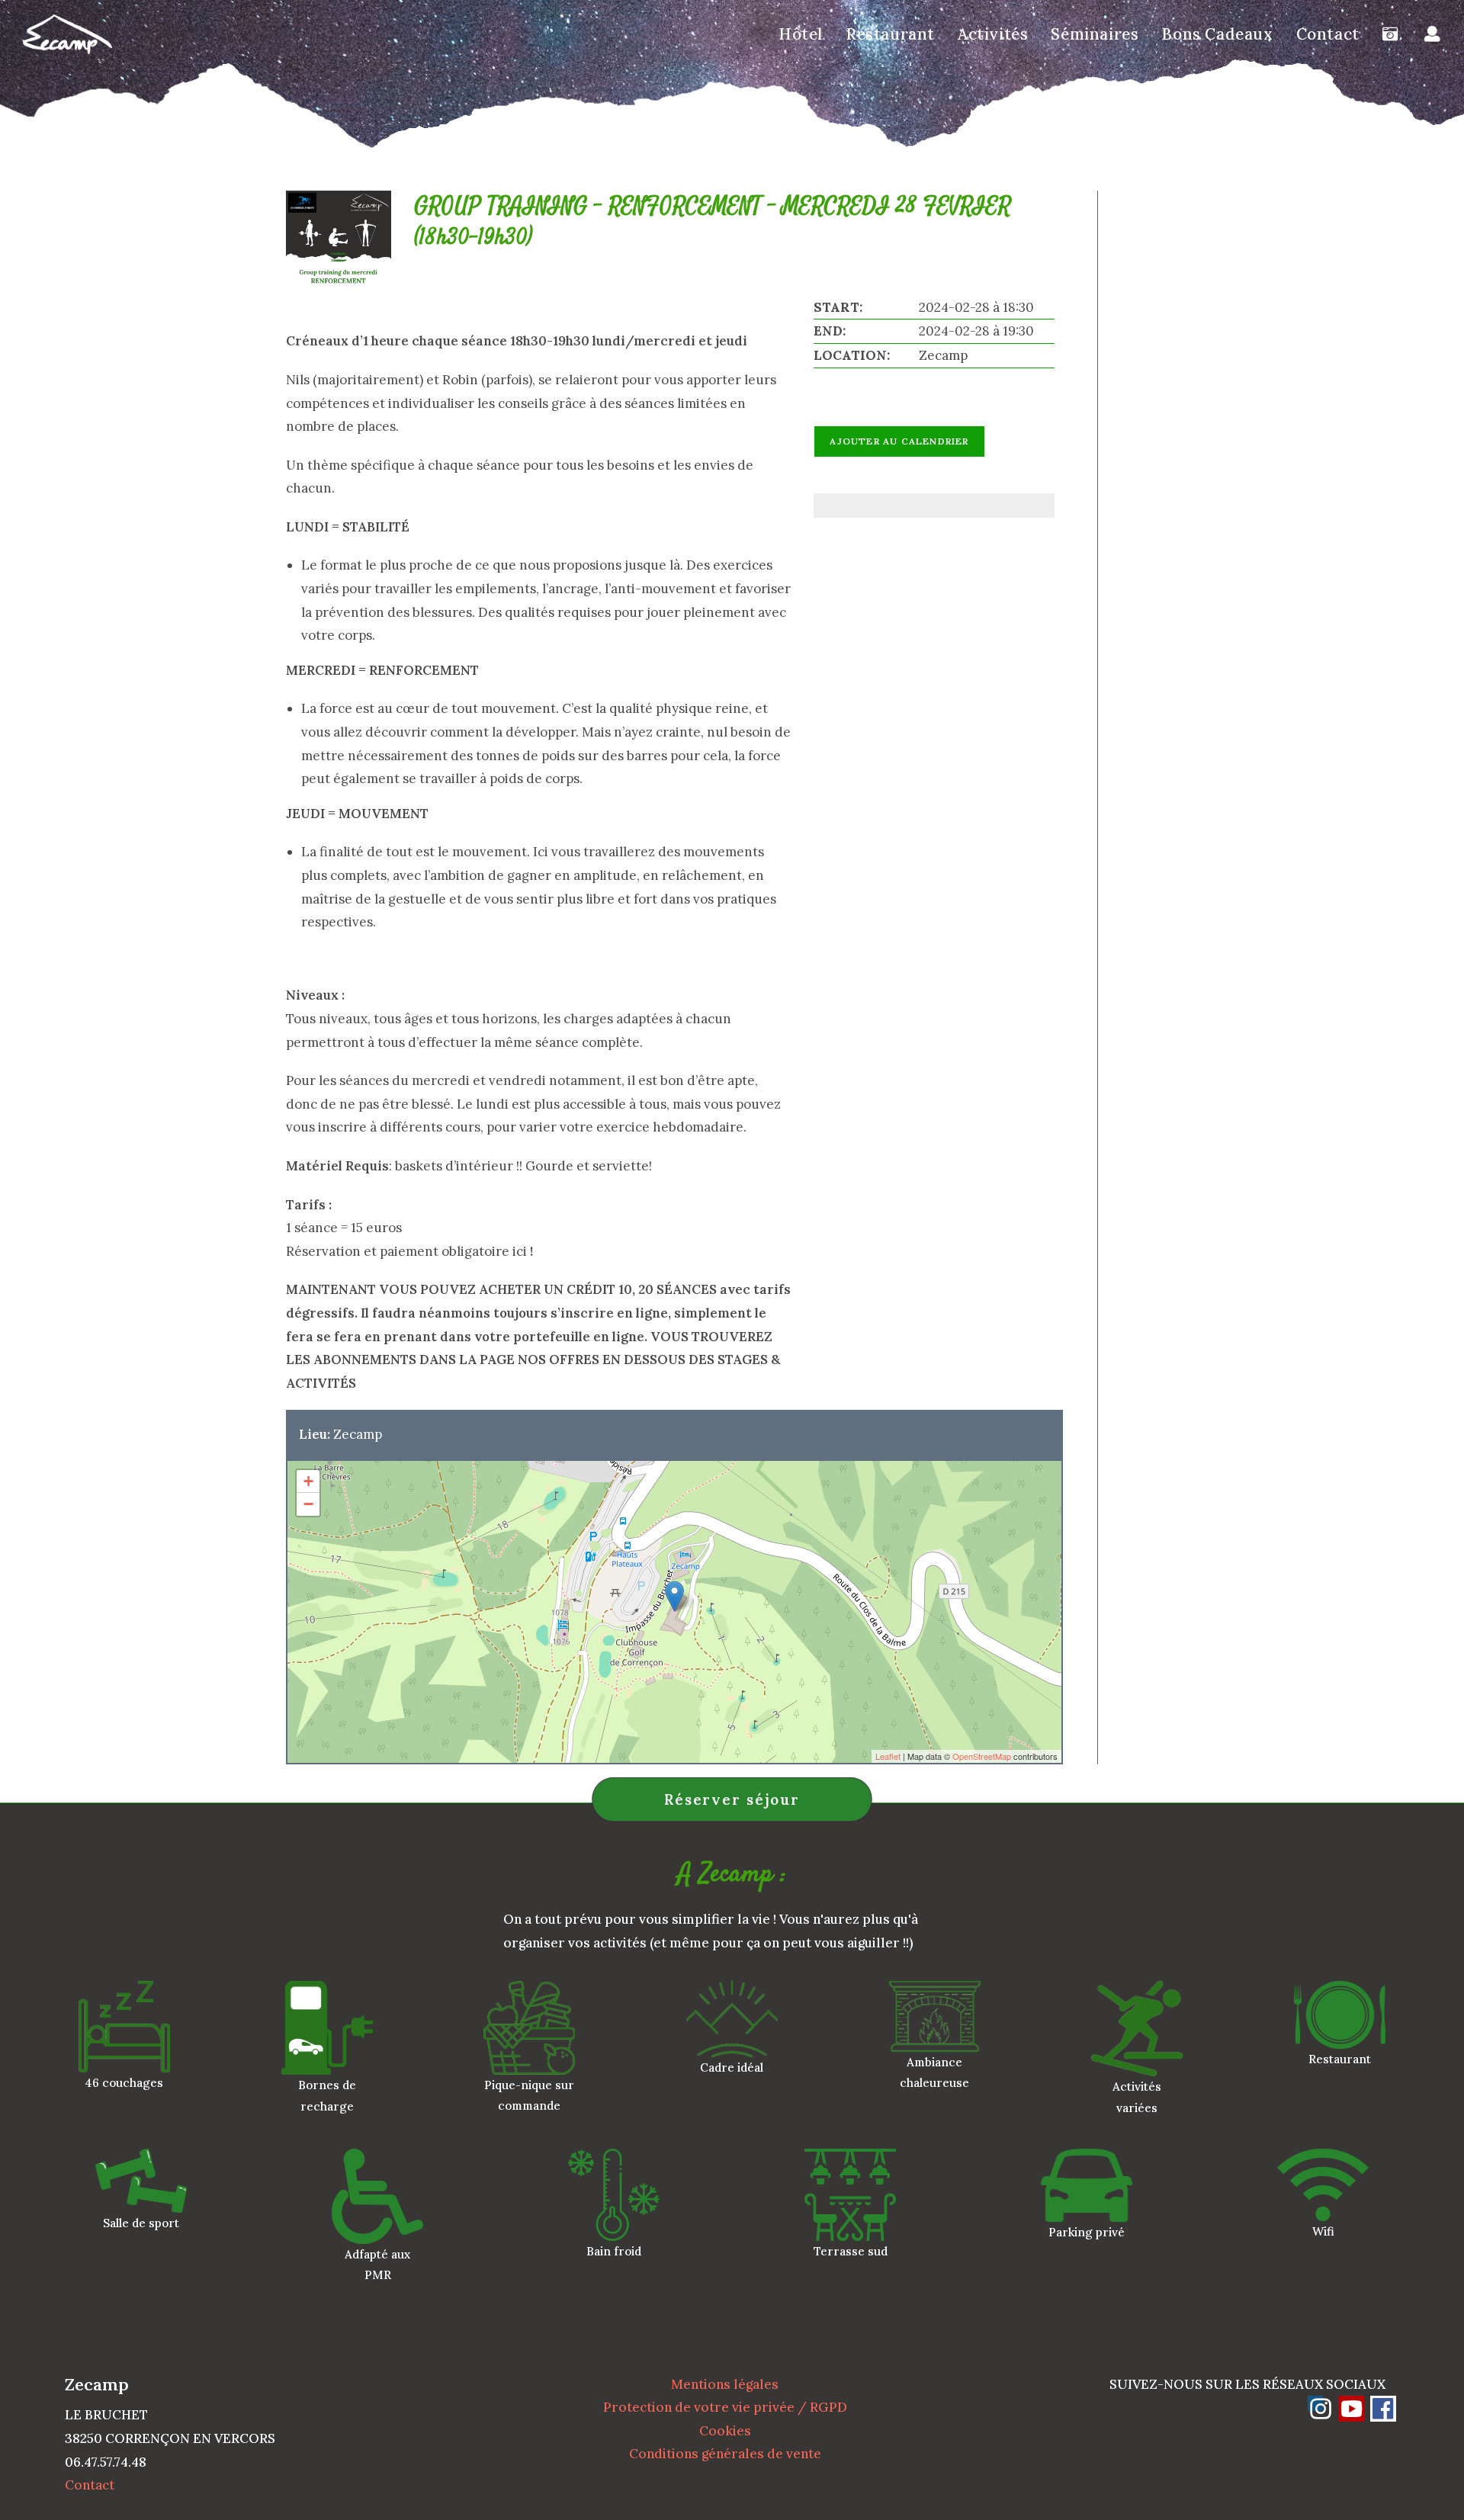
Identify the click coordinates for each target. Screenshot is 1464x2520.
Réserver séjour (732, 1799)
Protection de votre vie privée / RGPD (725, 2407)
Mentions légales (725, 2384)
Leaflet (888, 1756)
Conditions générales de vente (725, 2454)
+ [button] (308, 1481)
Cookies (725, 2431)
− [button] (308, 1504)
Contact (90, 2485)
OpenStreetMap (982, 1756)
